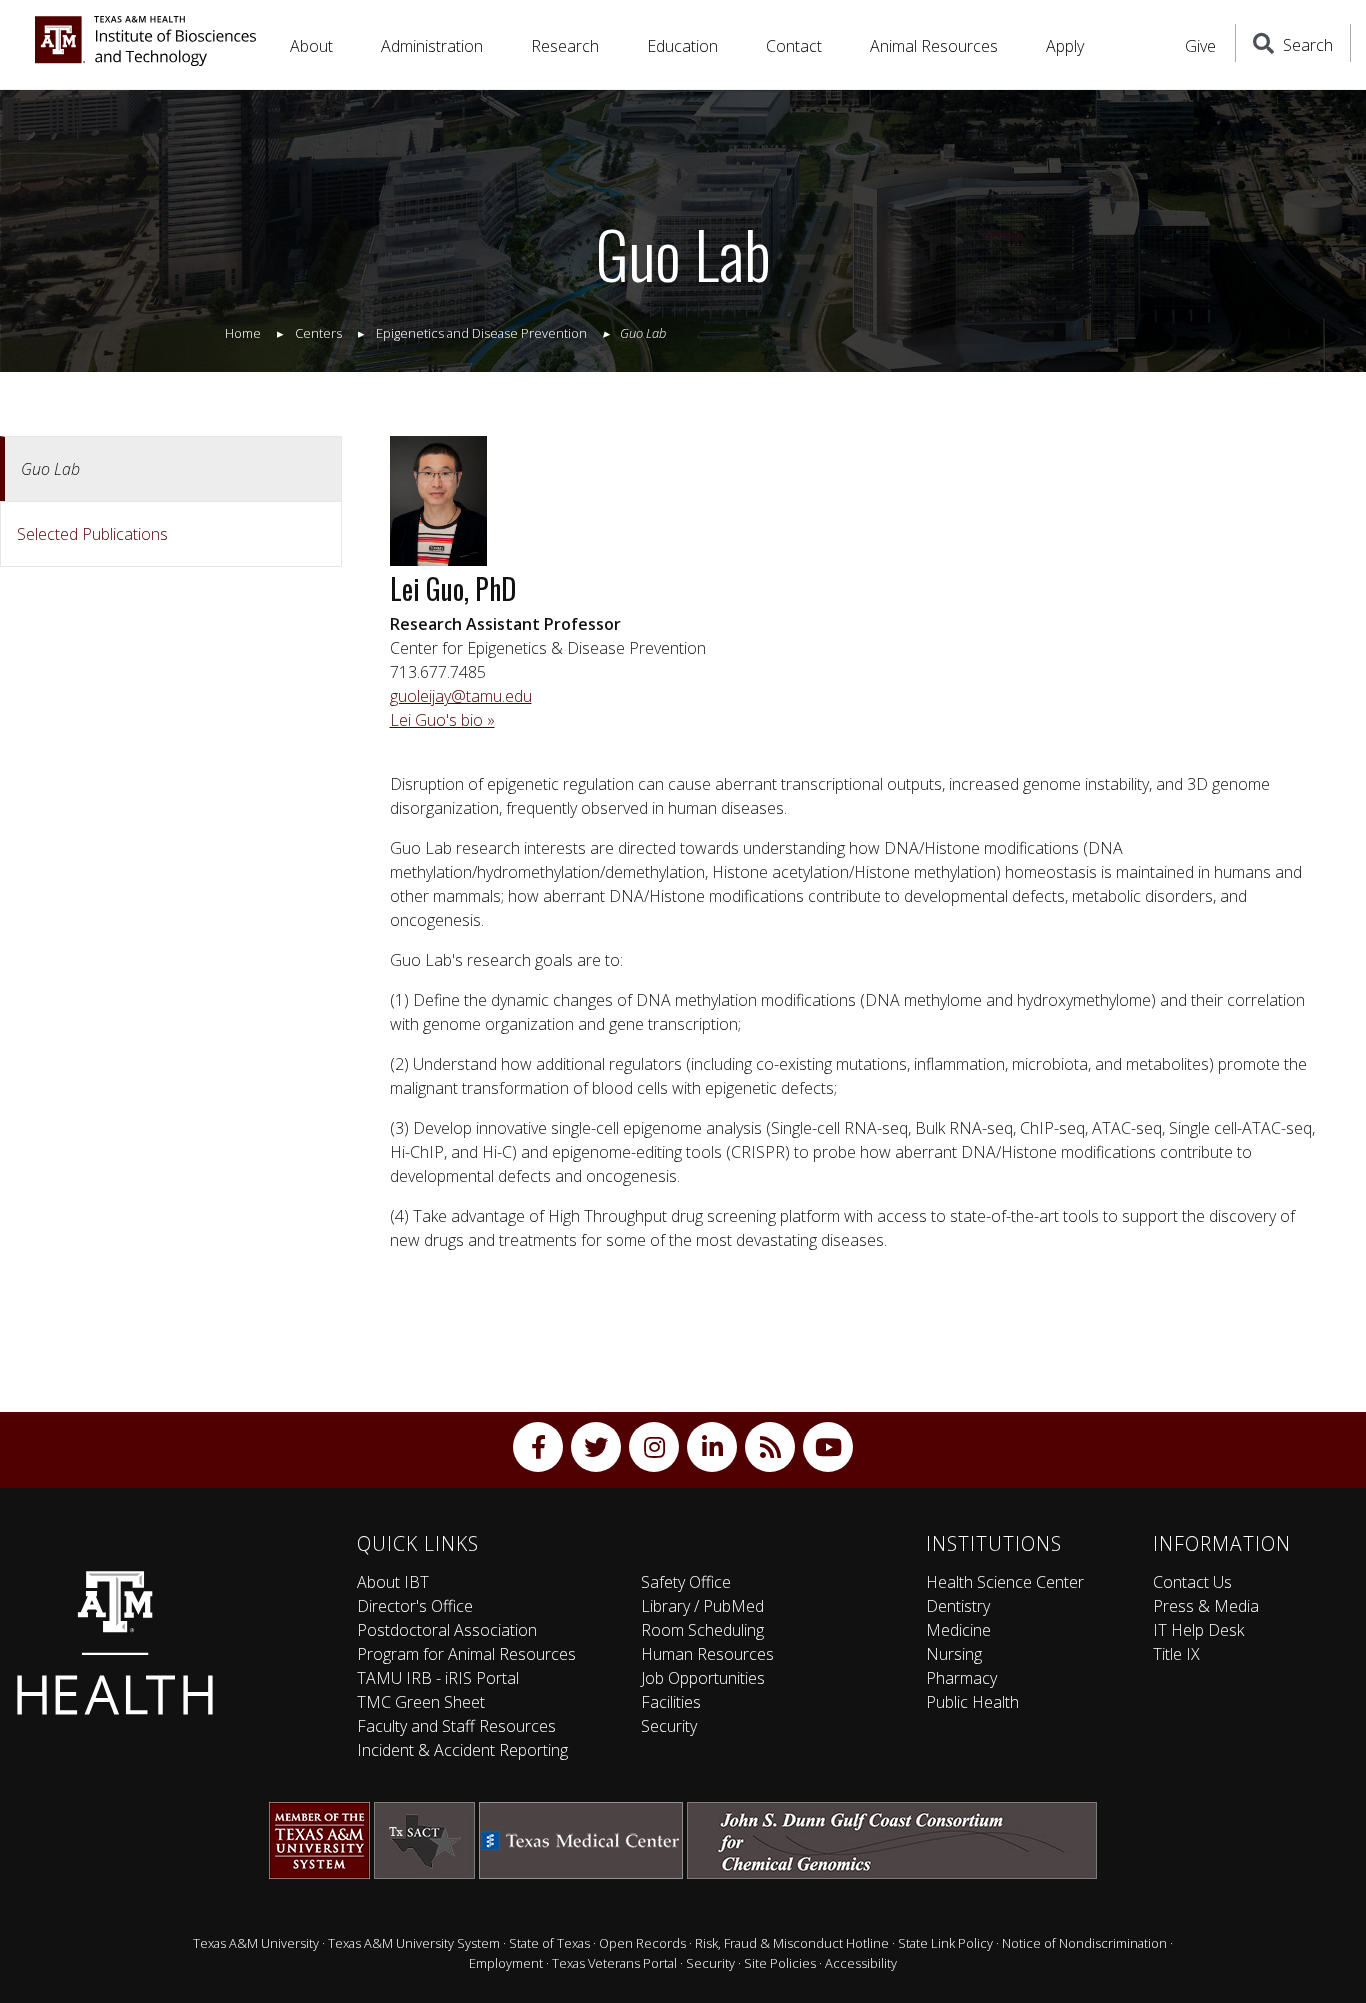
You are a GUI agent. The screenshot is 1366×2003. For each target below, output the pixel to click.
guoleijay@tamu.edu (461, 696)
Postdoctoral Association (447, 1630)
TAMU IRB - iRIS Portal (438, 1678)
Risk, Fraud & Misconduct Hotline (792, 1943)
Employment (506, 1963)
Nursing (954, 1654)
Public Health (972, 1702)
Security (669, 1726)
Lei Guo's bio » (442, 720)
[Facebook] (538, 1447)
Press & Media (1206, 1606)
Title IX (1176, 1654)
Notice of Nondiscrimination (1084, 1943)
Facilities (671, 1702)
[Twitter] (596, 1447)
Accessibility (861, 1963)
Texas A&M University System (414, 1943)
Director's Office (415, 1606)
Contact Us (1192, 1582)
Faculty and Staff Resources (456, 1726)
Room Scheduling (702, 1630)
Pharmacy (961, 1678)
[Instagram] (654, 1447)
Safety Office (686, 1582)
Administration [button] (432, 46)
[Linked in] (712, 1447)
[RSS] (770, 1447)
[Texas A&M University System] (319, 1840)
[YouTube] (828, 1447)
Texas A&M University (256, 1943)
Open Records (642, 1943)
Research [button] (565, 46)
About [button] (311, 46)
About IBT (393, 1582)
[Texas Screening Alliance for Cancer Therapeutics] (424, 1840)
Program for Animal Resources (466, 1654)
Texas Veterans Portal (614, 1963)
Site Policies (780, 1963)
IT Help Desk (1198, 1630)
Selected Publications (92, 534)
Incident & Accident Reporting (462, 1750)
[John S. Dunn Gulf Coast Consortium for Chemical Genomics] (892, 1840)
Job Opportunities (703, 1678)
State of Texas (549, 1943)
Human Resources (707, 1654)
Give (1200, 46)
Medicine (958, 1630)
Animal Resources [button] (934, 46)
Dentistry (958, 1606)
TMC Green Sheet (421, 1702)
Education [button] (682, 46)
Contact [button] (794, 46)
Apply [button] (1065, 46)
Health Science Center (1005, 1582)
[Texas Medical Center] (581, 1840)
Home (243, 333)
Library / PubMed (702, 1606)
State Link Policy (945, 1943)
